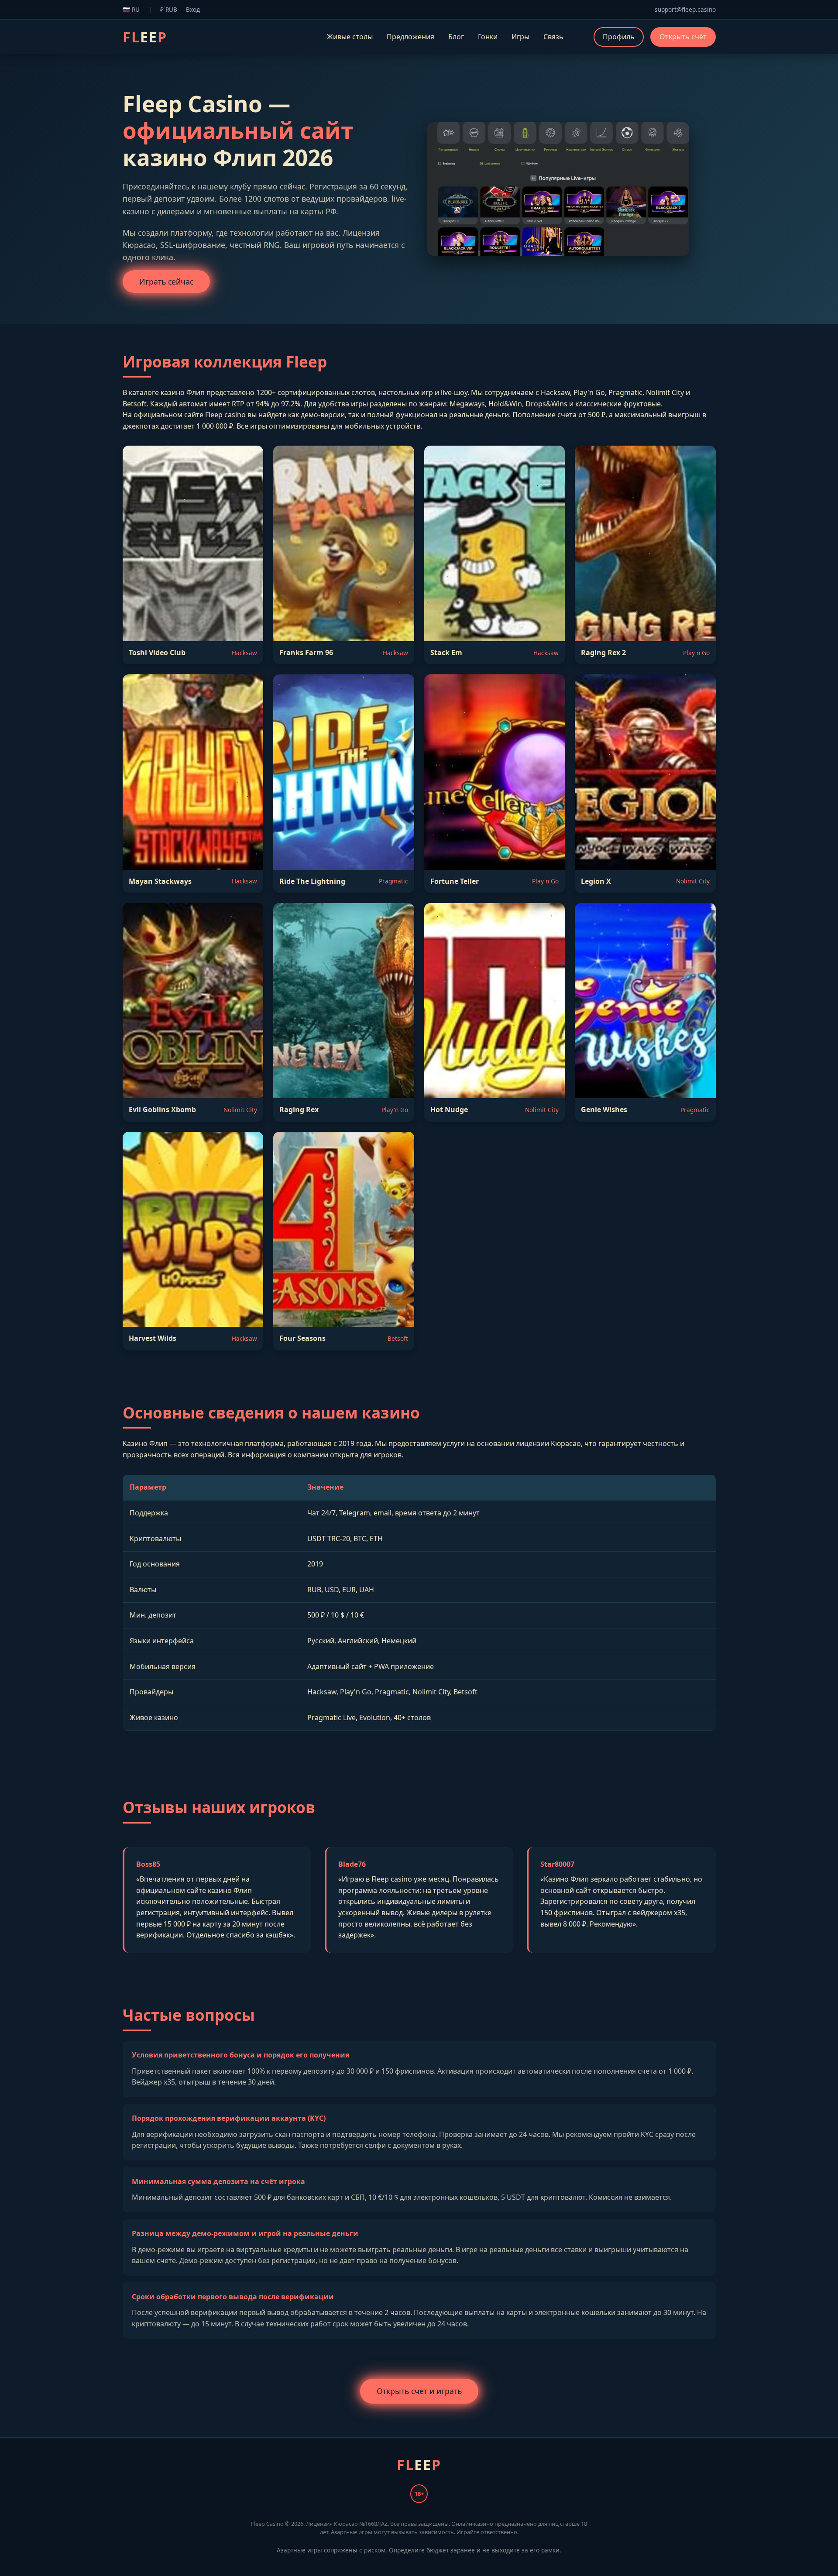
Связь (553, 37)
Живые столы (350, 37)
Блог (456, 37)
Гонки (488, 37)
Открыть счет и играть (419, 2391)
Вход (193, 9)
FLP (145, 37)
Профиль (619, 37)
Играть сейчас (166, 282)
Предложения (410, 37)
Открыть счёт (683, 37)
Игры (520, 37)
